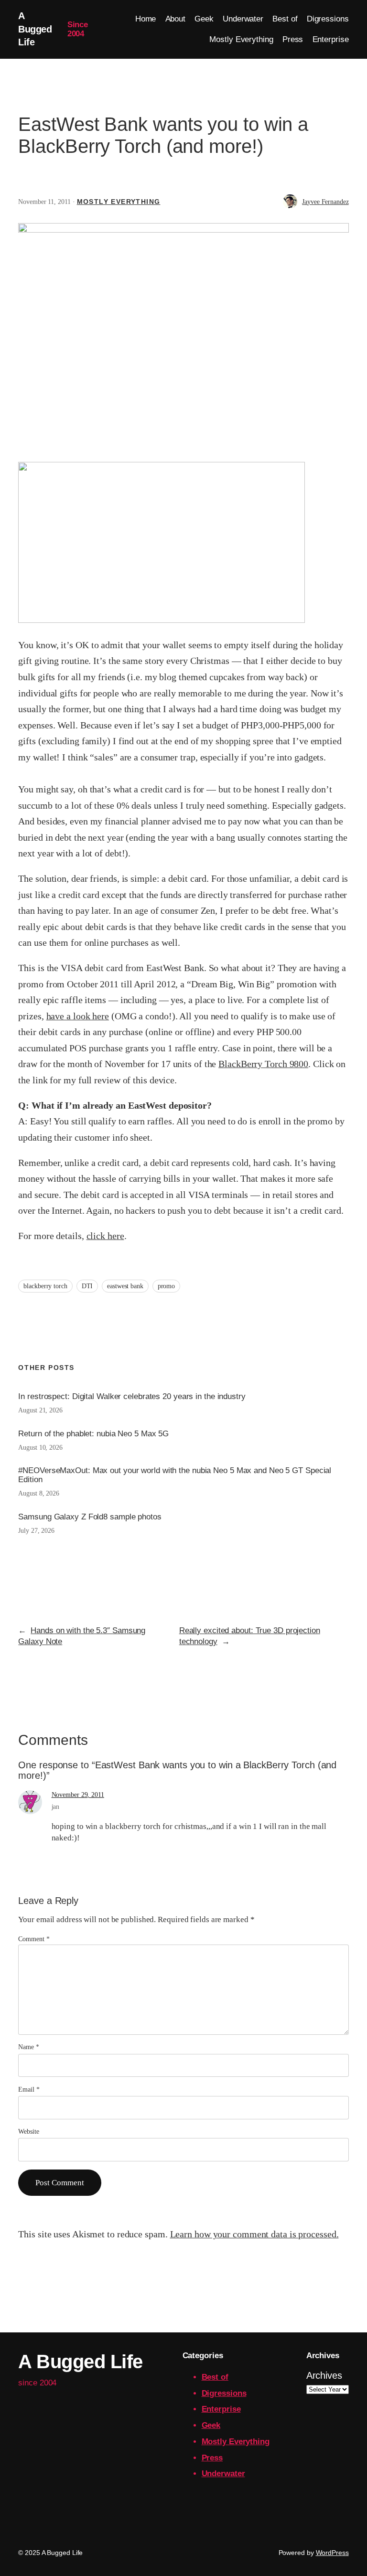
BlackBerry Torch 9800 (263, 1064)
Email (29, 2090)
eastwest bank (125, 1286)
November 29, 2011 (78, 1795)
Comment (34, 1939)
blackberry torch (45, 1286)
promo (167, 1286)
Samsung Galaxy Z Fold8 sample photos (90, 1517)
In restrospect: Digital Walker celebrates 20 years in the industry (132, 1396)
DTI (87, 1286)
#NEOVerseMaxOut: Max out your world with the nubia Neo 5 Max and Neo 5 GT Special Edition (175, 1475)
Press (212, 2458)
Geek (211, 2425)
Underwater (223, 2474)
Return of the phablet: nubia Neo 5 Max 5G (93, 1434)
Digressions (224, 2393)
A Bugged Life (35, 29)
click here (105, 1236)
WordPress (332, 2553)
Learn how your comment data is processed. (254, 2234)
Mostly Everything (119, 202)
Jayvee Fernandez (325, 202)
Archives (324, 2375)
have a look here (78, 1016)
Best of (215, 2377)
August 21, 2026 (40, 1410)
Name (28, 2047)
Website (28, 2132)
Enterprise (221, 2409)
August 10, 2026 (40, 1448)
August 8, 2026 (39, 1493)
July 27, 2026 (36, 1531)
